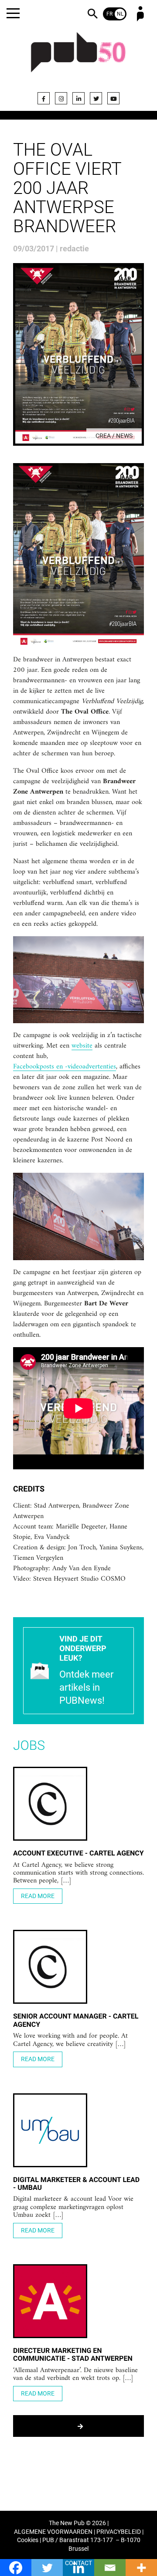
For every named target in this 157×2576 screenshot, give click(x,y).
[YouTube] (113, 98)
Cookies (28, 2540)
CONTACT (78, 2563)
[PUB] (78, 57)
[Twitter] (96, 98)
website (82, 1046)
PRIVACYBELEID (119, 2532)
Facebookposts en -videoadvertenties (65, 1067)
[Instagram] (61, 98)
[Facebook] (44, 98)
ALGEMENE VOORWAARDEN (53, 2532)
